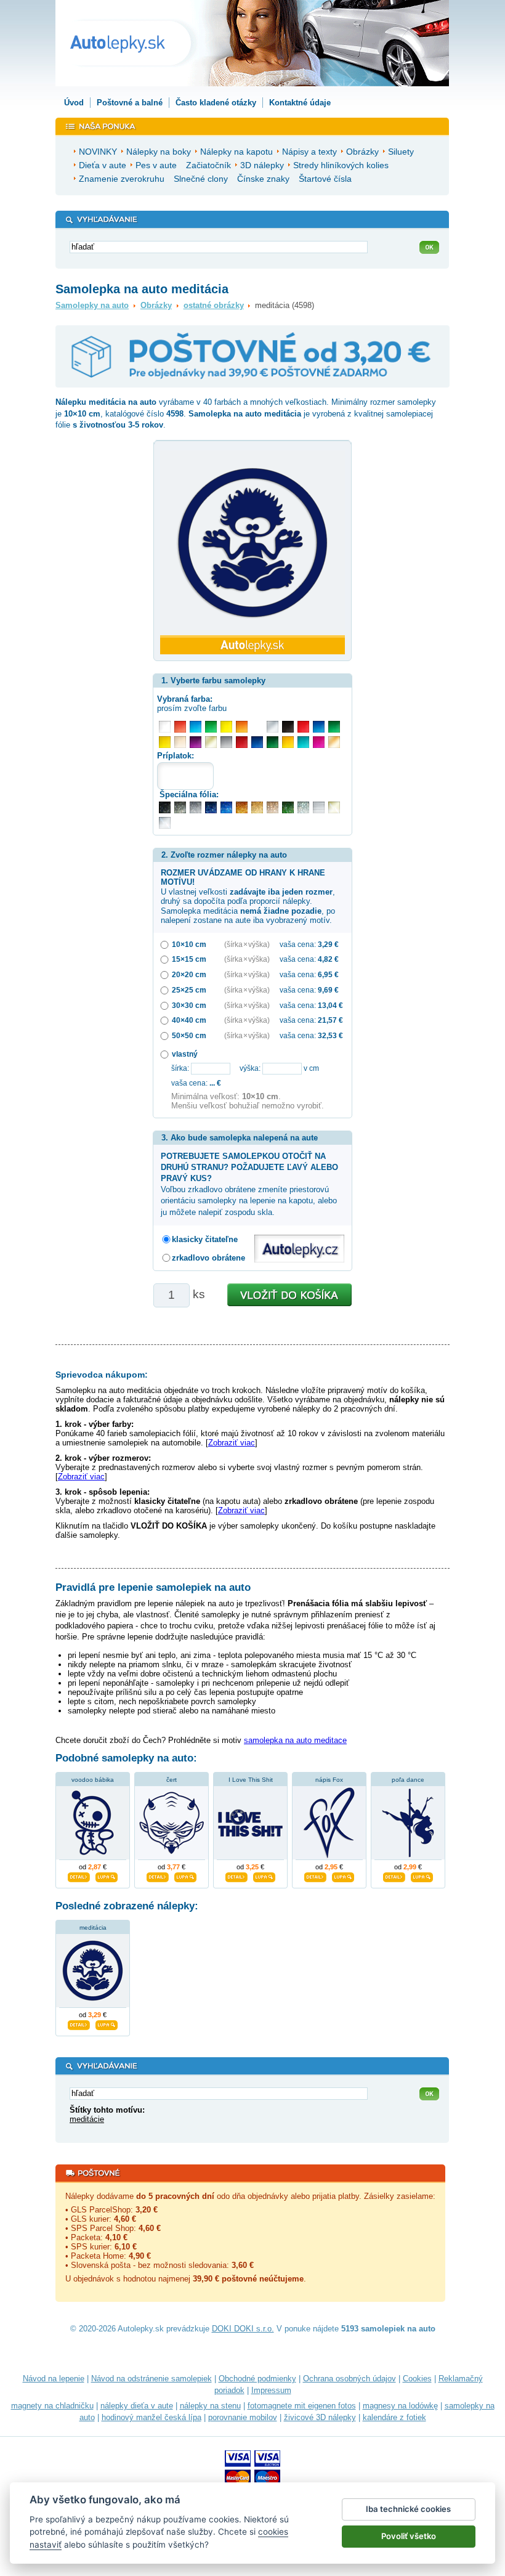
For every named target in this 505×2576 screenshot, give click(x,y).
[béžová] (180, 742)
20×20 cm (189, 974)
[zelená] (334, 727)
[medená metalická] (242, 807)
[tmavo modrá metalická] (211, 807)
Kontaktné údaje (300, 103)
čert (172, 1780)
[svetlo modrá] (196, 727)
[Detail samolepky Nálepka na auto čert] (158, 1876)
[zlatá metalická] (257, 807)
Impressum (271, 2390)
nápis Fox (329, 1780)
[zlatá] (211, 742)
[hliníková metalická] (196, 807)
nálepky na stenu (210, 2406)
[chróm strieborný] (165, 823)
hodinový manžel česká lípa (151, 2417)
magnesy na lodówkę (400, 2406)
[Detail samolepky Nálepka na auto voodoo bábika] (79, 1876)
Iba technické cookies (408, 2509)
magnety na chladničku (52, 2406)
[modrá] (319, 727)
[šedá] (226, 742)
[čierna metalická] (165, 807)
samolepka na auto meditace (295, 1740)
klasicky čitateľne (205, 1239)
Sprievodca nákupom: (102, 1375)
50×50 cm (189, 1035)
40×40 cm (189, 1020)
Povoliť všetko (409, 2536)
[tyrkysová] (303, 742)
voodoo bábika (93, 1780)
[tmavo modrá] (257, 742)
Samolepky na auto (92, 305)
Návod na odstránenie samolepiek (151, 2379)
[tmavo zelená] (273, 742)
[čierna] (288, 727)
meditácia (93, 1928)
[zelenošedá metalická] (303, 807)
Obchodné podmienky (257, 2379)
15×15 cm (189, 959)
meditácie (87, 2119)
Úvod (74, 103)
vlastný (185, 1054)
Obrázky (156, 305)
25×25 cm (189, 990)
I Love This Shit (251, 1780)
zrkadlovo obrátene (208, 1258)
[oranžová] (242, 727)
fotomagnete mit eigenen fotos (302, 2406)
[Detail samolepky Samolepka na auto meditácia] (79, 2023)
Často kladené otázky (216, 103)
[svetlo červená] (180, 727)
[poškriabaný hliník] (319, 807)
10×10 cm (189, 944)
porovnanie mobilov (243, 2417)
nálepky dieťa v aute (137, 2406)
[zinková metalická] (180, 807)
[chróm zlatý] (334, 807)
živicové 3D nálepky (320, 2417)
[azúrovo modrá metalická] (226, 807)
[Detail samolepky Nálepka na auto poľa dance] (394, 1876)
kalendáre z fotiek (394, 2417)
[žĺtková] (288, 742)
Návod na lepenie (54, 2379)
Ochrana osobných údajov (349, 2379)
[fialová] (196, 742)
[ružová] (319, 742)
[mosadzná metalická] (273, 807)
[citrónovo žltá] (226, 727)
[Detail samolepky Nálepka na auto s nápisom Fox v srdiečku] (315, 1876)
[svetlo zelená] (211, 727)
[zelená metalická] (288, 807)
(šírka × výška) (247, 944)
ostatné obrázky (214, 305)
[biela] (165, 727)
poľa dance (408, 1780)
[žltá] (165, 742)
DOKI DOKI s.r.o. (243, 2329)
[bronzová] (334, 742)
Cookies (417, 2379)
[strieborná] (273, 727)
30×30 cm (189, 1005)
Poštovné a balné (130, 103)
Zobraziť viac (232, 1443)
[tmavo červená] (242, 742)
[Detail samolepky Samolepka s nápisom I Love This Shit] (236, 1876)
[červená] (303, 727)
